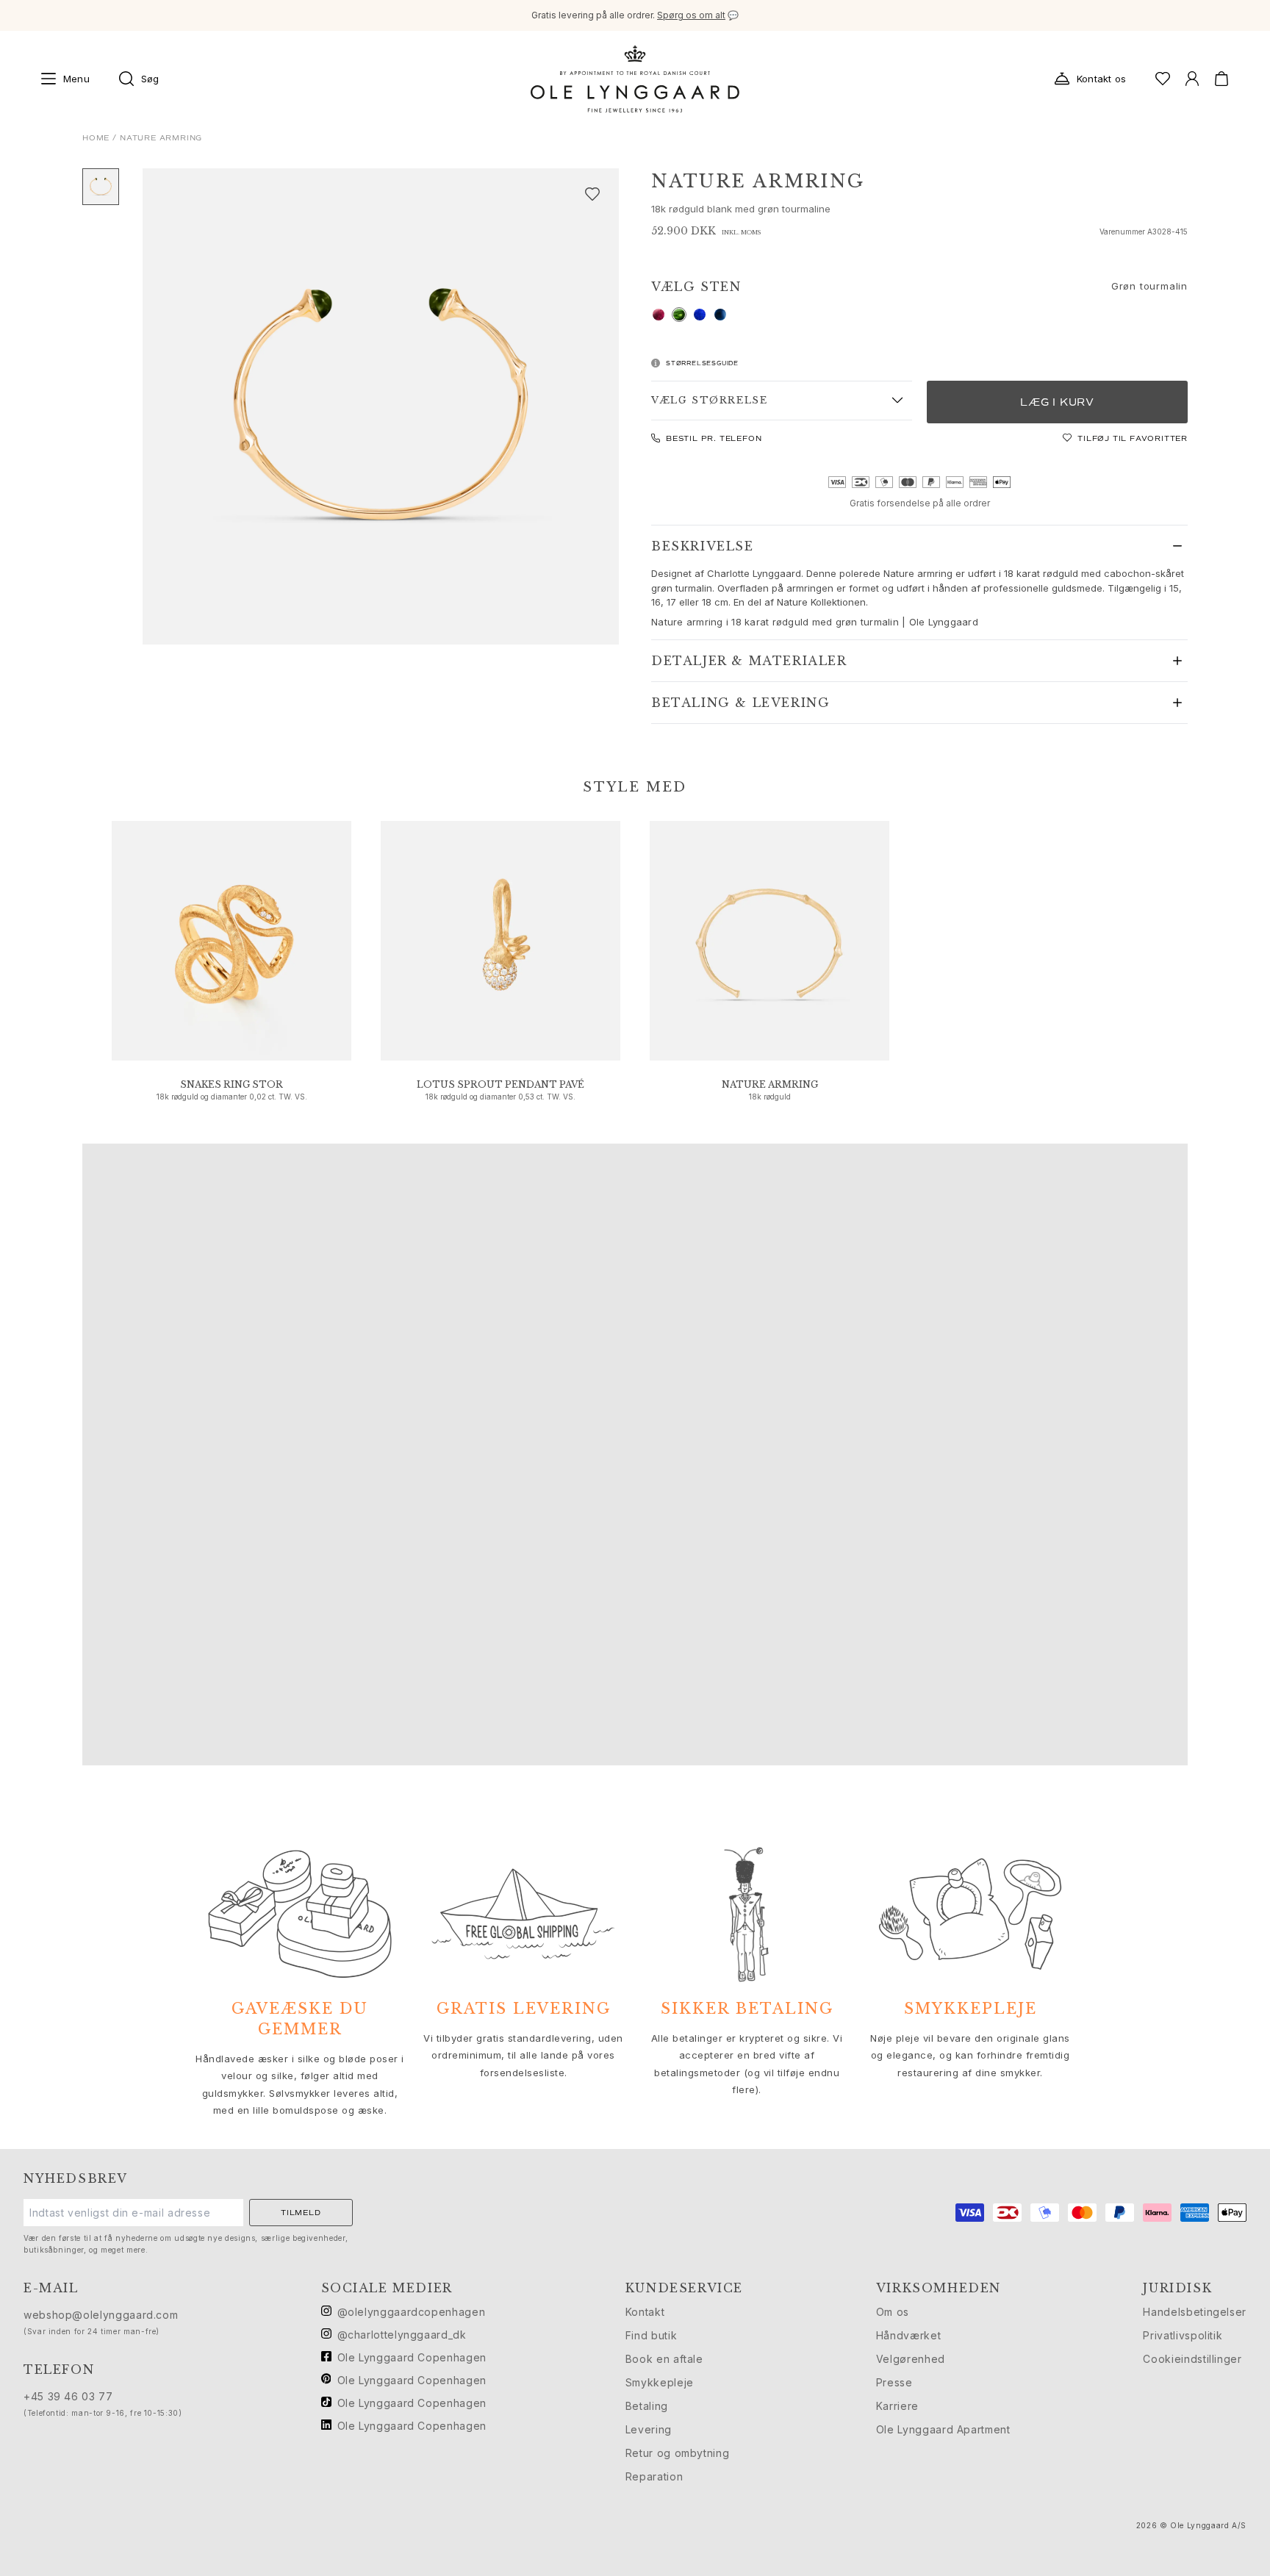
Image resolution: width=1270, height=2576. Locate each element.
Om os (893, 2312)
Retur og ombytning (678, 2453)
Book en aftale (664, 2359)
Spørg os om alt (691, 15)
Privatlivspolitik (1183, 2335)
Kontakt (645, 2312)
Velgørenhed (911, 2359)
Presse (894, 2382)
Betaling (647, 2406)
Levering (649, 2429)
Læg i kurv (1057, 402)
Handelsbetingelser (1195, 2312)
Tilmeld (301, 2213)
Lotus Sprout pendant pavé (501, 1084)
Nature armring (770, 1084)
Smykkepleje (660, 2382)
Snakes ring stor (232, 1084)
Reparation (654, 2476)
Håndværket (908, 2335)
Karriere (897, 2406)
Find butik (651, 2335)
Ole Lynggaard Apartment (943, 2429)
